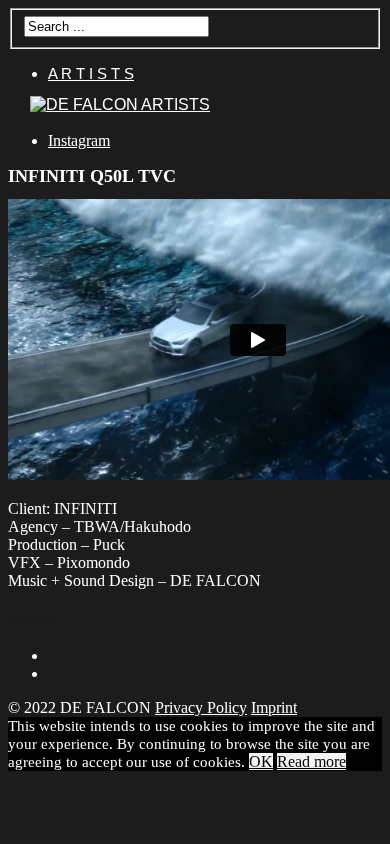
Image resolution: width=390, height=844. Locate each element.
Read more (311, 761)
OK (261, 761)
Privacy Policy (201, 707)
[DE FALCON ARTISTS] (120, 104)
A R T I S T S (91, 73)
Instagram (79, 140)
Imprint (274, 707)
